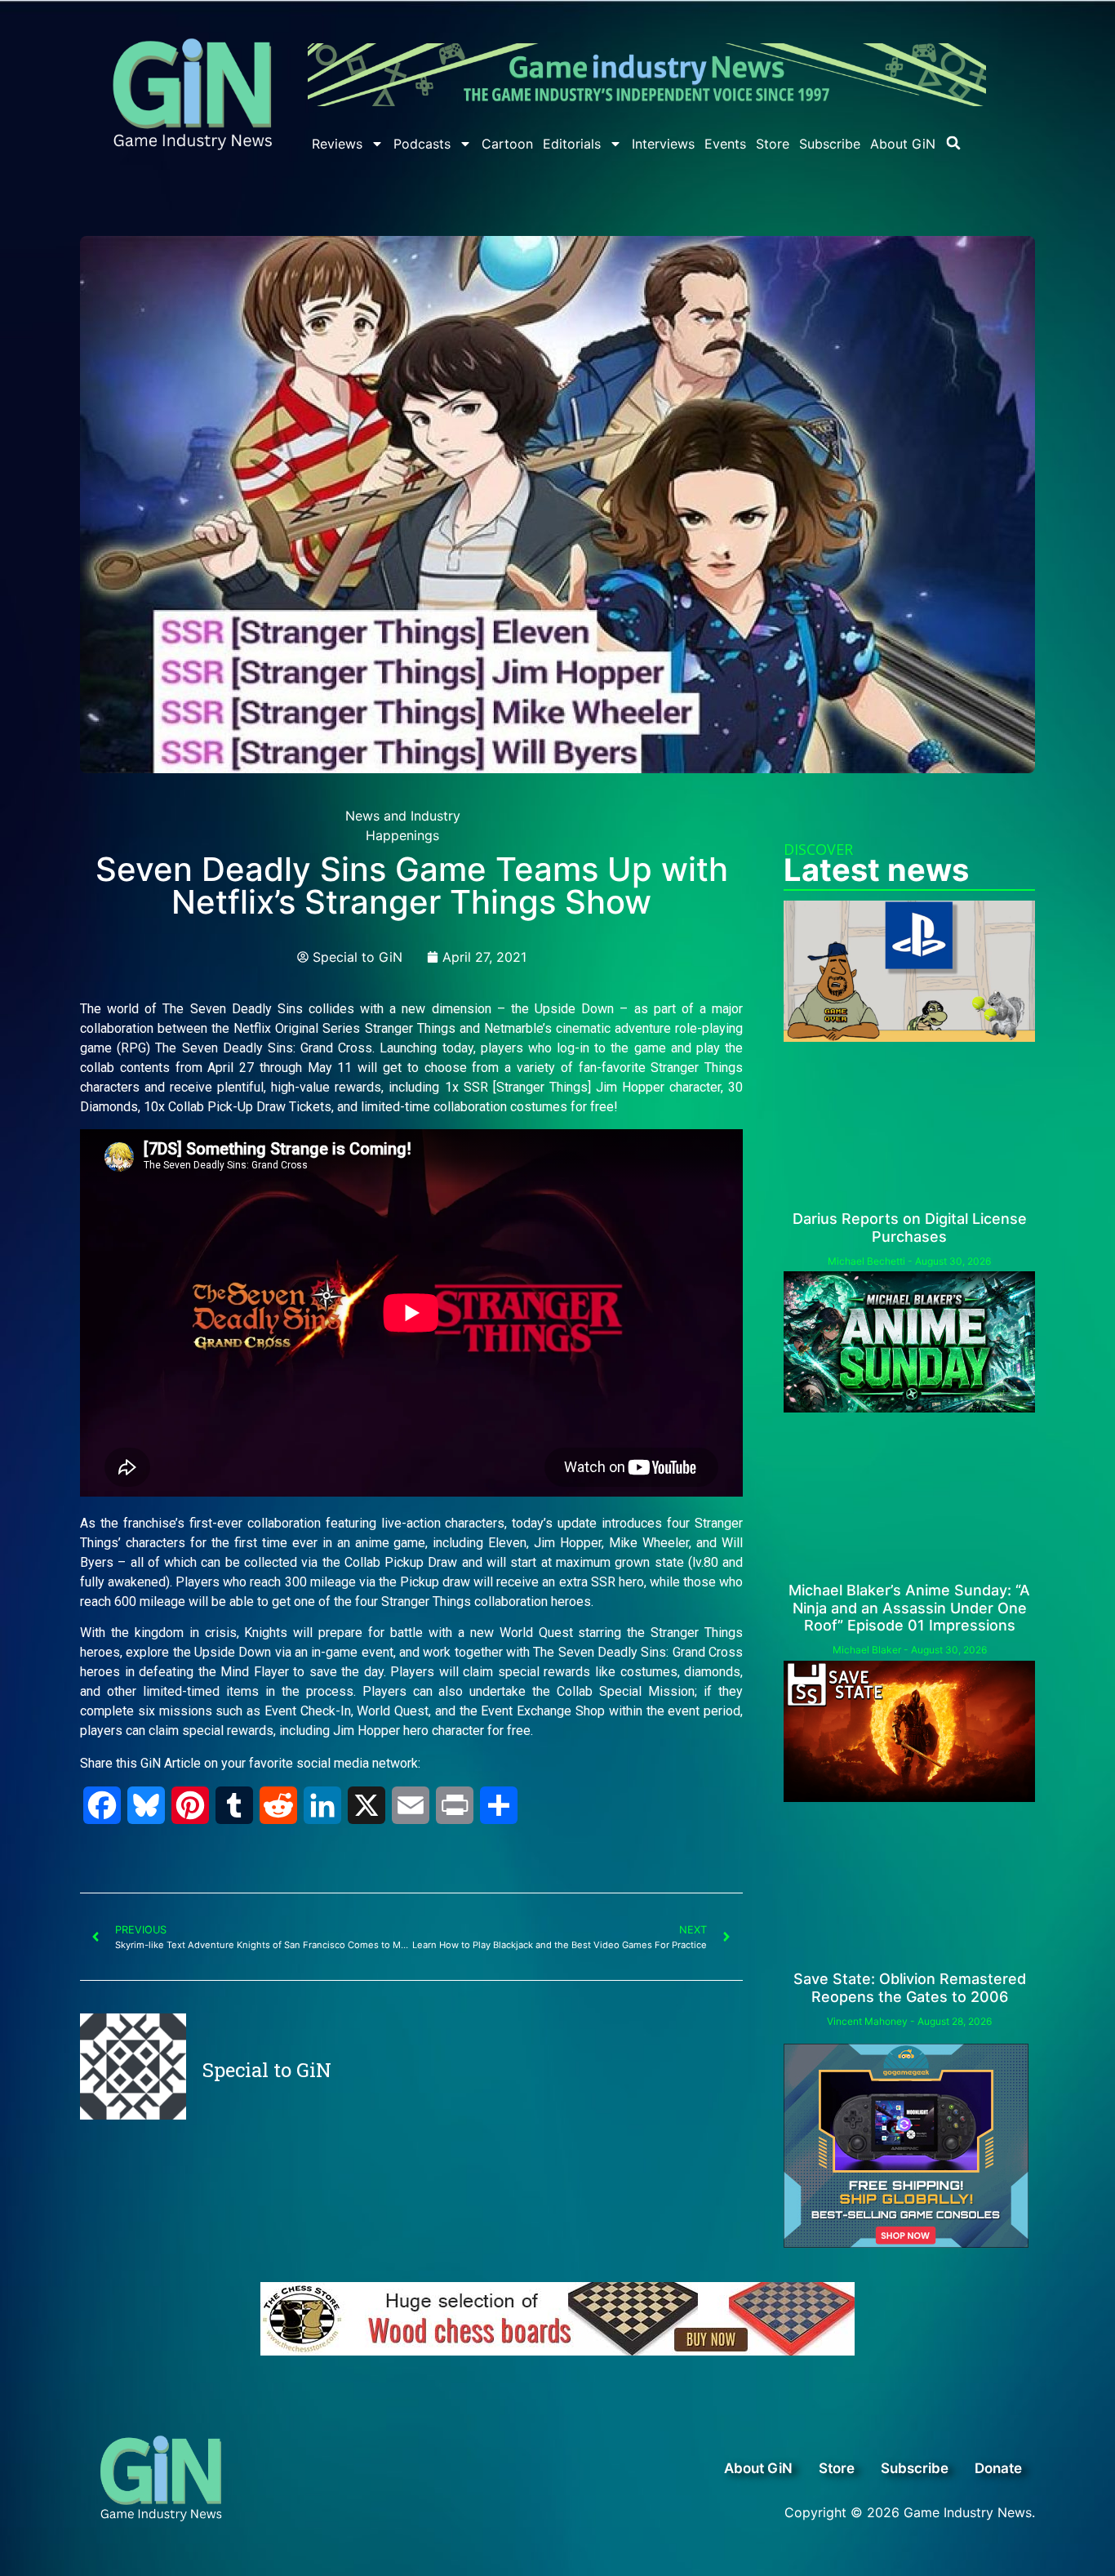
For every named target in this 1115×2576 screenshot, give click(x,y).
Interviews (663, 144)
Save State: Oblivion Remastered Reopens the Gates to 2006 (910, 1988)
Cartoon (507, 144)
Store (773, 144)
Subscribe (830, 144)
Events (725, 144)
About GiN (903, 144)
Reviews (337, 144)
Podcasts (422, 144)
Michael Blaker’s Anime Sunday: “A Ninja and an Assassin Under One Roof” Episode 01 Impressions (909, 1608)
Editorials (572, 144)
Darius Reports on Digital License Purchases (910, 1228)
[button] (953, 143)
